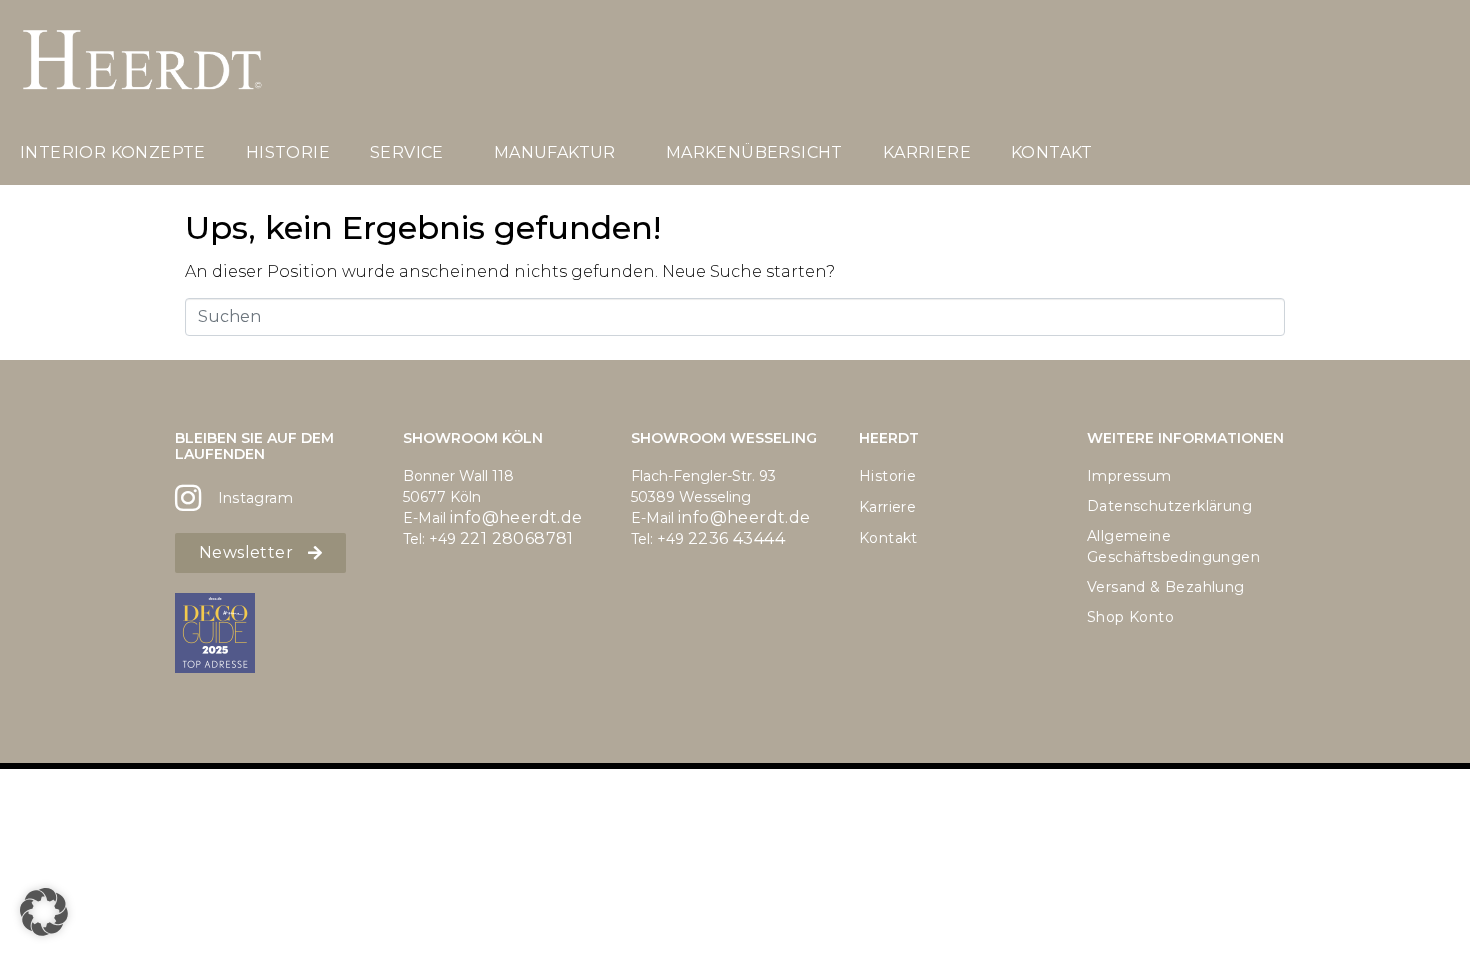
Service (407, 152)
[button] (44, 912)
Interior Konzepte (113, 152)
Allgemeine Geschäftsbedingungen (1173, 546)
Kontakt (1052, 152)
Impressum (1129, 476)
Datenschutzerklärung (1169, 506)
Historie (288, 152)
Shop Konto (1130, 617)
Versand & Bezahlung (1166, 587)
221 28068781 (517, 538)
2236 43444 (736, 538)
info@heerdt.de (516, 517)
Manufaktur (555, 152)
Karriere (927, 152)
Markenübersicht (754, 152)
